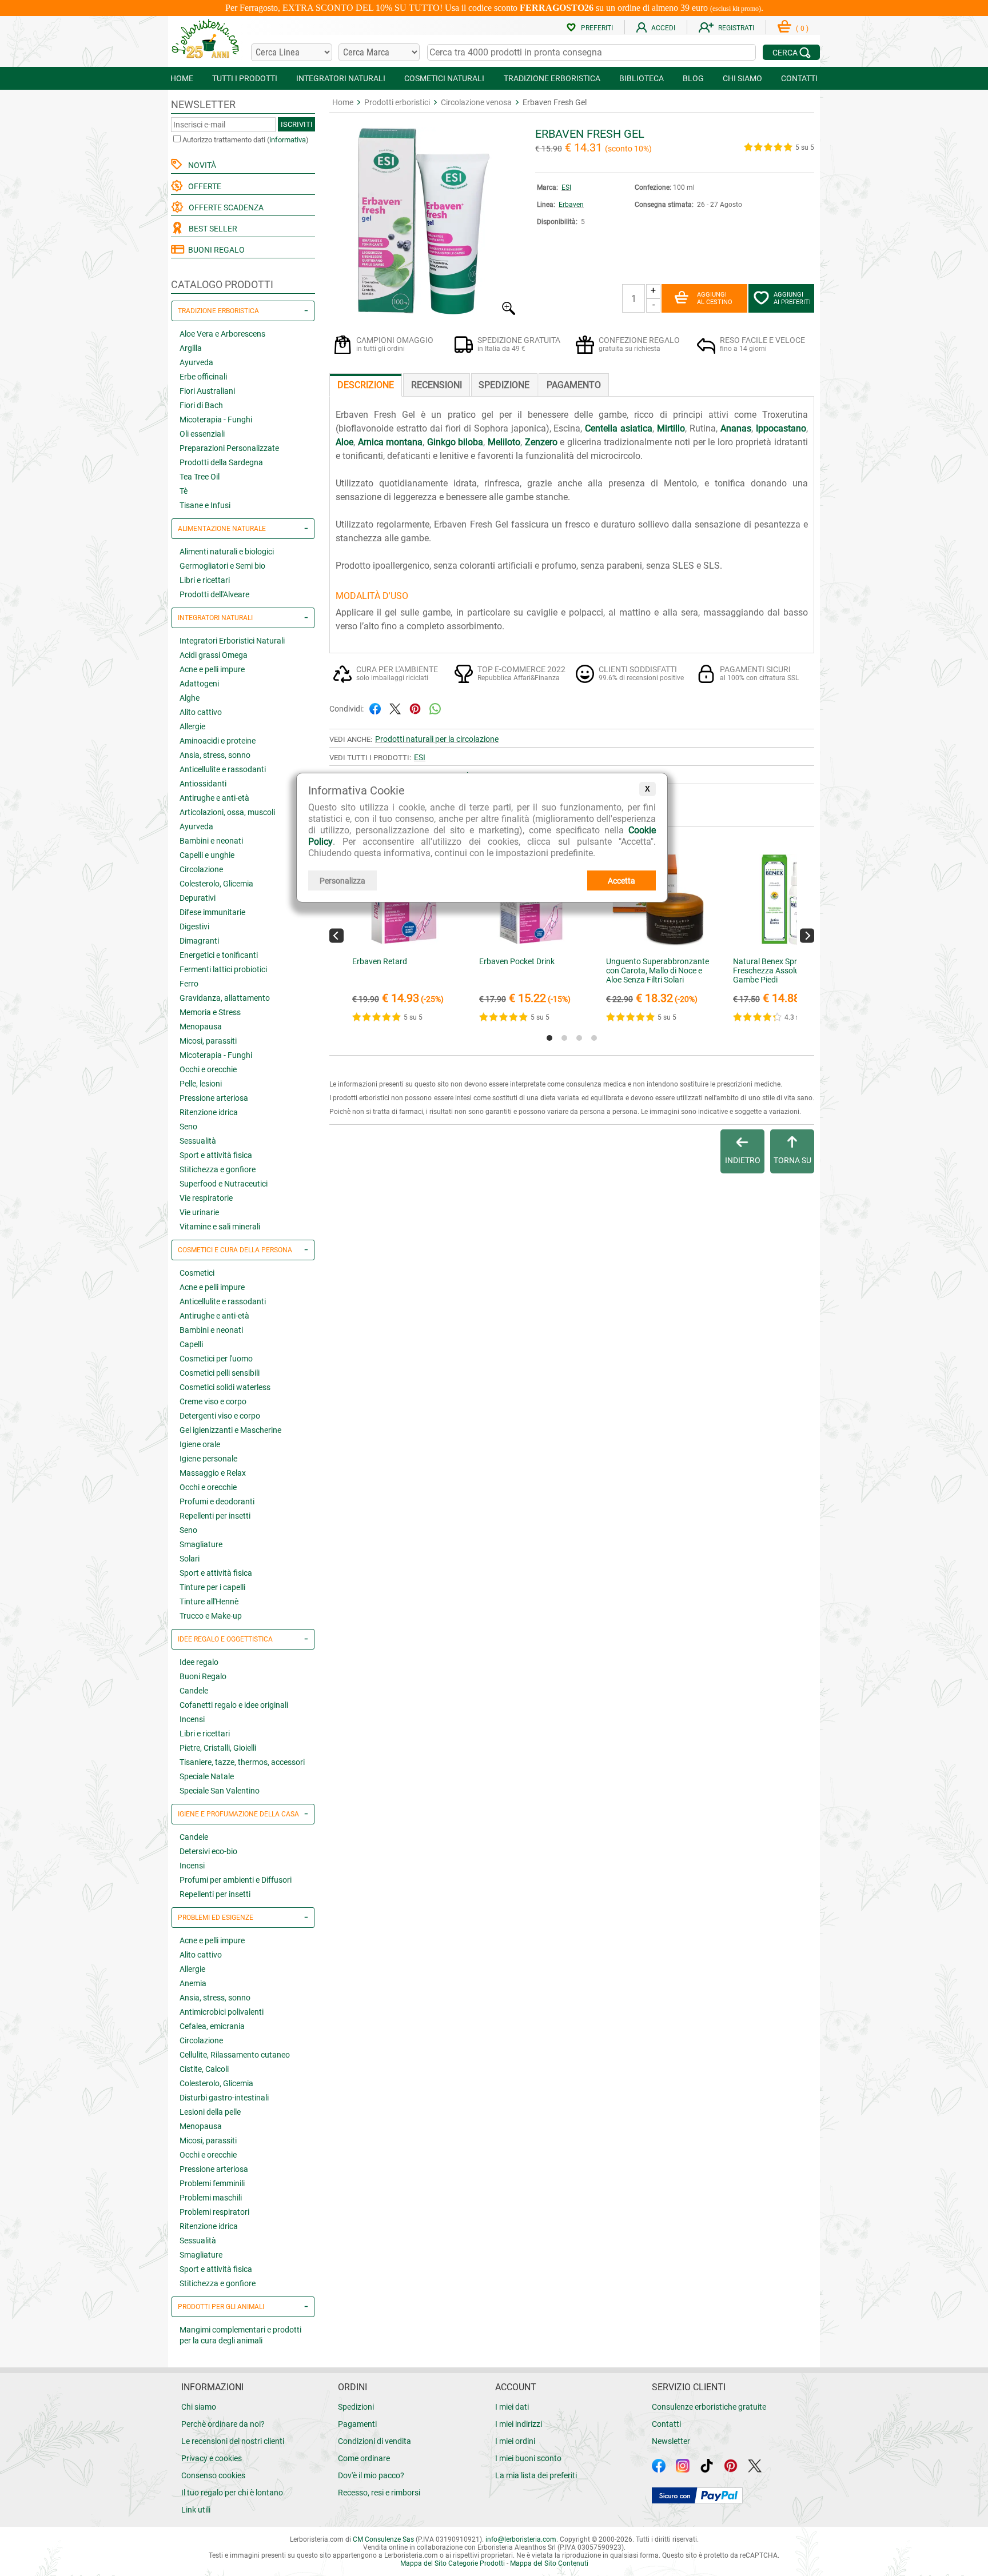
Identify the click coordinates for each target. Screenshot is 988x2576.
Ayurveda (196, 362)
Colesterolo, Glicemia (216, 884)
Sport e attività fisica (216, 1155)
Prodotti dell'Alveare (214, 594)
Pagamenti (357, 2424)
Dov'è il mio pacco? (371, 2475)
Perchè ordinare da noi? (223, 2424)
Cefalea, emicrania (212, 2026)
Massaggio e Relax (213, 1473)
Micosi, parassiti (208, 1041)
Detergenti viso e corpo (220, 1416)
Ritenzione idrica (209, 1112)
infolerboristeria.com (521, 2539)
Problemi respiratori (214, 2212)
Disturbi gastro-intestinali (224, 2098)
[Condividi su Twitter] (395, 708)
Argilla (191, 348)
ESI (566, 187)
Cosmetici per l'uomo (216, 1359)
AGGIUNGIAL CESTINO (715, 298)
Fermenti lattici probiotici (223, 969)
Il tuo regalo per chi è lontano (232, 2493)
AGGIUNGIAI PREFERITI (792, 298)
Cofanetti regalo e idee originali (234, 1705)
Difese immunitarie (212, 912)
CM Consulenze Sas (383, 2539)
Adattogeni (199, 684)
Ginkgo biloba (455, 442)
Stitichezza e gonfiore (218, 1169)
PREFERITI (597, 28)
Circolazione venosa (476, 102)
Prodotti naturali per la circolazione (437, 739)
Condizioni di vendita (375, 2441)
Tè (184, 491)
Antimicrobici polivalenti (222, 2012)
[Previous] (336, 935)
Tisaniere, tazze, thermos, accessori (242, 1762)
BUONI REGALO (215, 250)
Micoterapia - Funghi (216, 420)
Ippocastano (781, 428)
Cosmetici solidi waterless (225, 1387)
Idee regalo (199, 1662)
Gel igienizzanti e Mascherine (230, 1430)
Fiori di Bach (201, 405)
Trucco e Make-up (211, 1616)
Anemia (193, 1983)
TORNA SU (792, 1160)
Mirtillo (671, 428)
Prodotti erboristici (397, 102)
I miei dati (512, 2407)
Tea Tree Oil (200, 477)
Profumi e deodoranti (217, 1501)
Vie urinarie (199, 1212)
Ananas (736, 428)
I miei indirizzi (519, 2424)
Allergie (192, 726)
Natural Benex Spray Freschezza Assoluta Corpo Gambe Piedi (782, 971)
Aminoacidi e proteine (218, 741)
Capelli (191, 1344)
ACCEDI (663, 28)
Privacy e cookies (212, 2458)
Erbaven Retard (380, 961)
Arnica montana (391, 442)
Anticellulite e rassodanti (223, 769)
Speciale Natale (207, 1776)
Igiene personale (208, 1459)
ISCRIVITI (297, 124)
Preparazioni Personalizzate (229, 448)
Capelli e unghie (207, 855)
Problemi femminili (212, 2183)
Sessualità (198, 1141)
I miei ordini (515, 2441)
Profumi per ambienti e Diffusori (236, 1880)
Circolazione (201, 869)
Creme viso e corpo (213, 1401)
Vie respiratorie (206, 1198)
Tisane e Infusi (205, 505)
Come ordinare (364, 2458)
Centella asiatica (619, 428)
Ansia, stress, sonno (215, 755)
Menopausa (201, 1027)
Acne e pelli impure (212, 669)
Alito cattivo (201, 712)
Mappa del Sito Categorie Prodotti (453, 2563)
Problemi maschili (211, 2198)
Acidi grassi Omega (214, 655)
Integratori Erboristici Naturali (232, 641)
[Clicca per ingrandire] (424, 312)
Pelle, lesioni (201, 1084)
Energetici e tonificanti (219, 955)
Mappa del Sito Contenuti (549, 2563)
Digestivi (194, 926)
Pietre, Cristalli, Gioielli (218, 1748)
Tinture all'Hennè (209, 1601)
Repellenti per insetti (215, 1516)
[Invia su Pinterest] (415, 708)
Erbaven (571, 205)
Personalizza (342, 881)
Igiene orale (200, 1444)
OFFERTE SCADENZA (224, 207)
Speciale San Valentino (220, 1791)
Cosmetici (197, 1273)
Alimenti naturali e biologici (227, 552)
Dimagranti (199, 941)
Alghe (190, 698)
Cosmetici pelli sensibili (220, 1373)
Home (343, 102)
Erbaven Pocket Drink (517, 961)
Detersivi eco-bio (208, 1851)
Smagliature (201, 1544)
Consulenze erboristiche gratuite (709, 2407)
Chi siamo (199, 2407)
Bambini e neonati (211, 841)
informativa (288, 140)
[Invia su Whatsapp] (435, 708)
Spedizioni (356, 2407)
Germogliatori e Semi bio (222, 566)
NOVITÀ (200, 165)
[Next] (807, 935)
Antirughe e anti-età (214, 798)
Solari (190, 1559)
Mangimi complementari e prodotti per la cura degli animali (240, 2335)
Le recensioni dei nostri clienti (233, 2441)
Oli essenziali (202, 434)
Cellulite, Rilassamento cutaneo (235, 2055)
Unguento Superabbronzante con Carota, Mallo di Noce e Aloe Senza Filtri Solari (658, 971)
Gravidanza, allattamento (225, 998)
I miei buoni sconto (528, 2458)
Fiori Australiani (207, 391)
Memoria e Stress (210, 1012)
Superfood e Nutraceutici (224, 1184)
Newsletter (671, 2441)
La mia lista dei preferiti (536, 2475)
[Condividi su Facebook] (375, 708)
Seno (188, 1127)
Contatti (666, 2424)
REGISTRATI (736, 28)
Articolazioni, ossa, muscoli (227, 812)
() (802, 29)
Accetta (622, 881)
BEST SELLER (211, 229)
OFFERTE (203, 186)
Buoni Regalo (203, 1676)
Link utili (196, 2510)
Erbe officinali (203, 377)
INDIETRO (743, 1160)
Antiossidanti (203, 784)
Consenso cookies (213, 2475)
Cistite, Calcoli (204, 2069)
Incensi (192, 1719)
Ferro (189, 984)
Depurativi (198, 898)
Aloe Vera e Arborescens (222, 334)
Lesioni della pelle (210, 2112)
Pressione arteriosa (214, 1098)
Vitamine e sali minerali (220, 1227)
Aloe (344, 442)
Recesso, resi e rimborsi (379, 2493)
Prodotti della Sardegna (221, 462)
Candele (194, 1691)
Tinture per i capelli (212, 1587)
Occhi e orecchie (208, 1069)
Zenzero (541, 442)
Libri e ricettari (205, 580)
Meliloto (504, 442)
